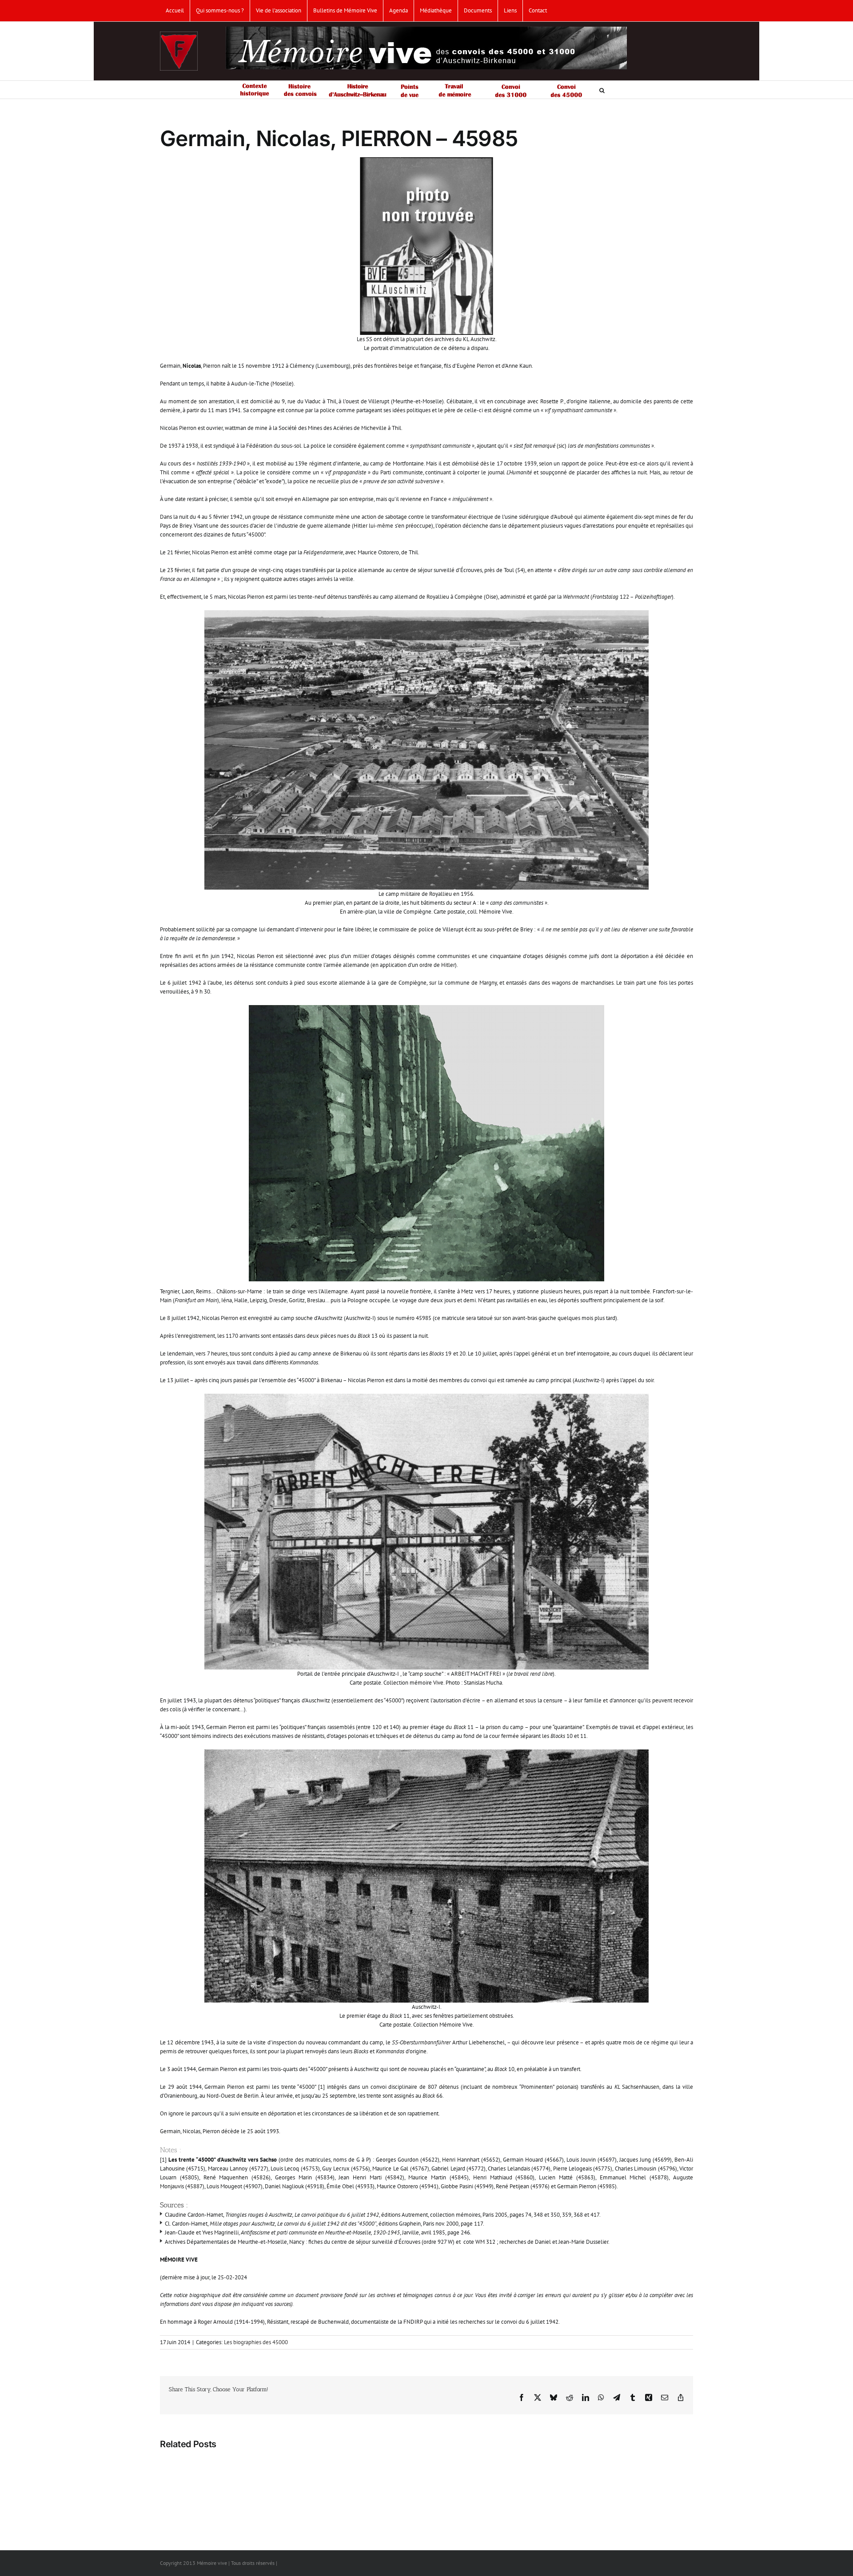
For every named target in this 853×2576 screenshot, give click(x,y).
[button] (602, 90)
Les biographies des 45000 (256, 2342)
